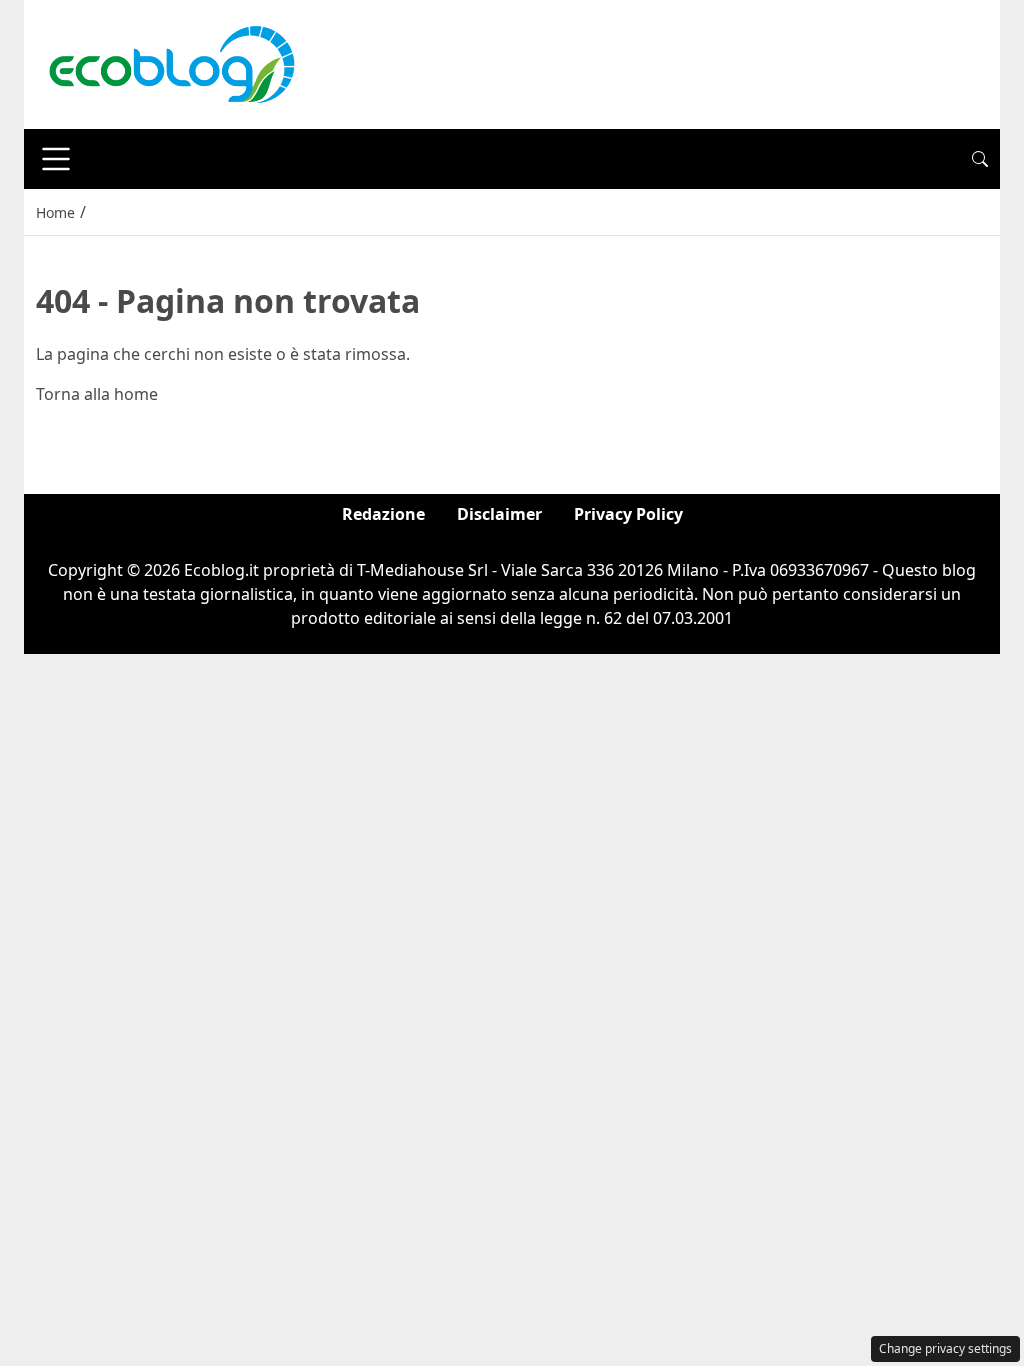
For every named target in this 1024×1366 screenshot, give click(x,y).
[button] (980, 159)
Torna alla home (97, 394)
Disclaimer (499, 514)
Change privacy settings (945, 1348)
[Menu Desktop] (56, 159)
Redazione (383, 514)
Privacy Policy (628, 514)
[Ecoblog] (171, 63)
